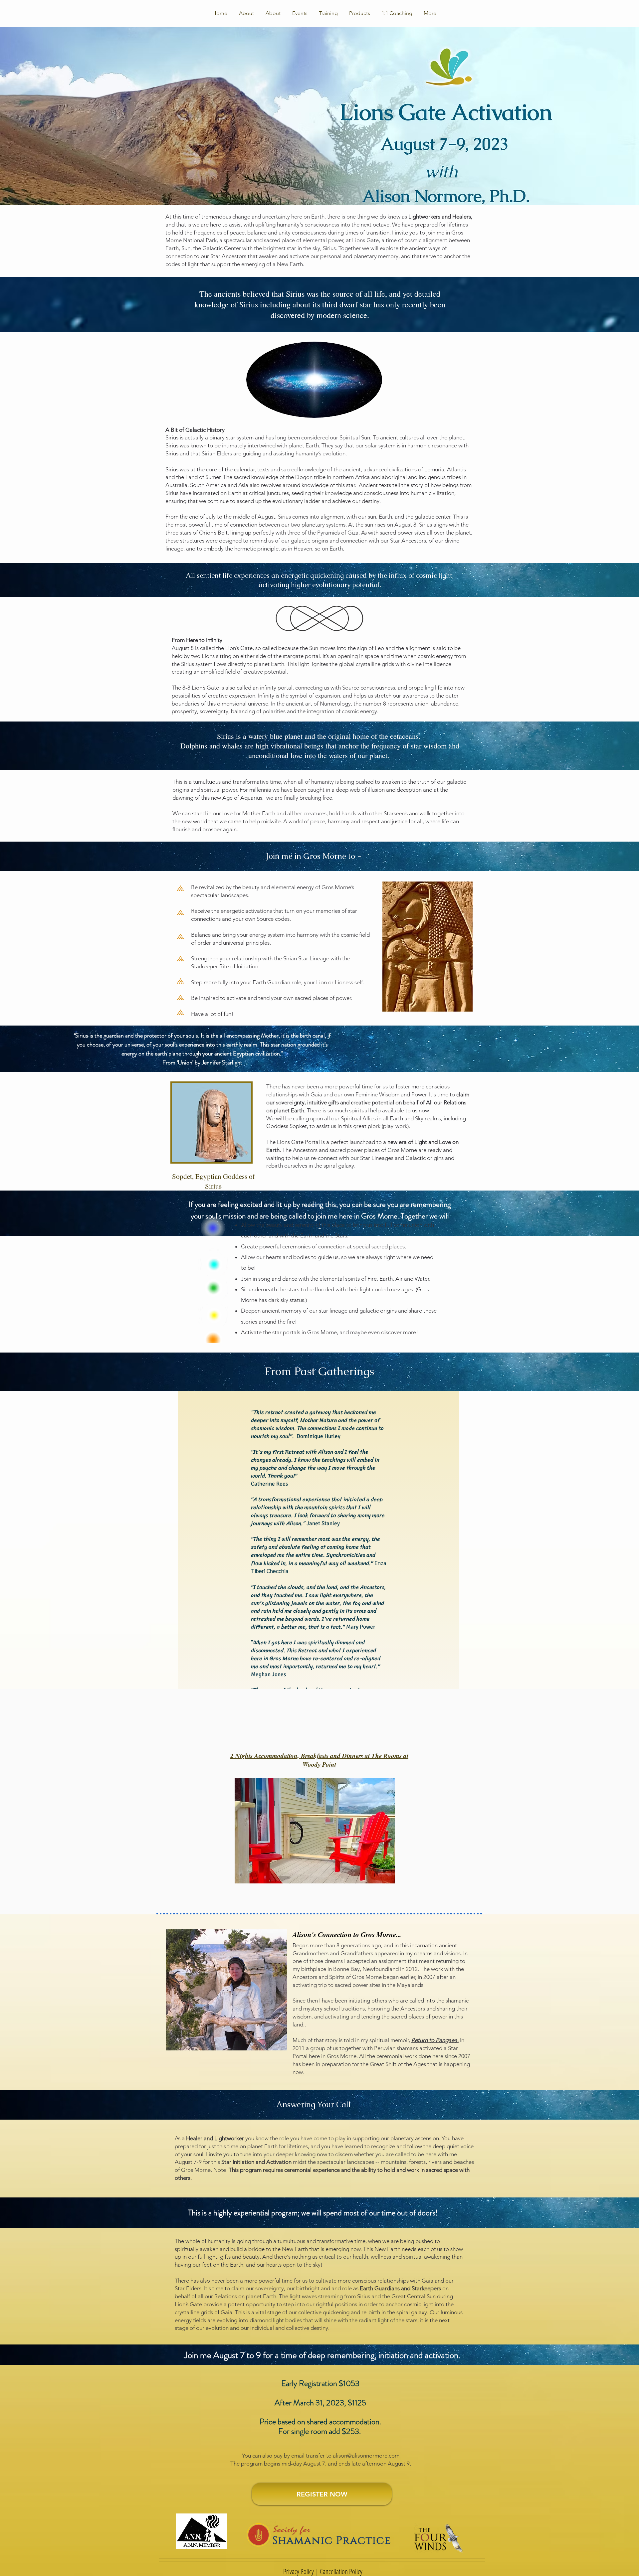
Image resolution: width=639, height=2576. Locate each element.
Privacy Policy (299, 2571)
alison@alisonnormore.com (366, 2456)
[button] (300, 13)
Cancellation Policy (341, 2571)
